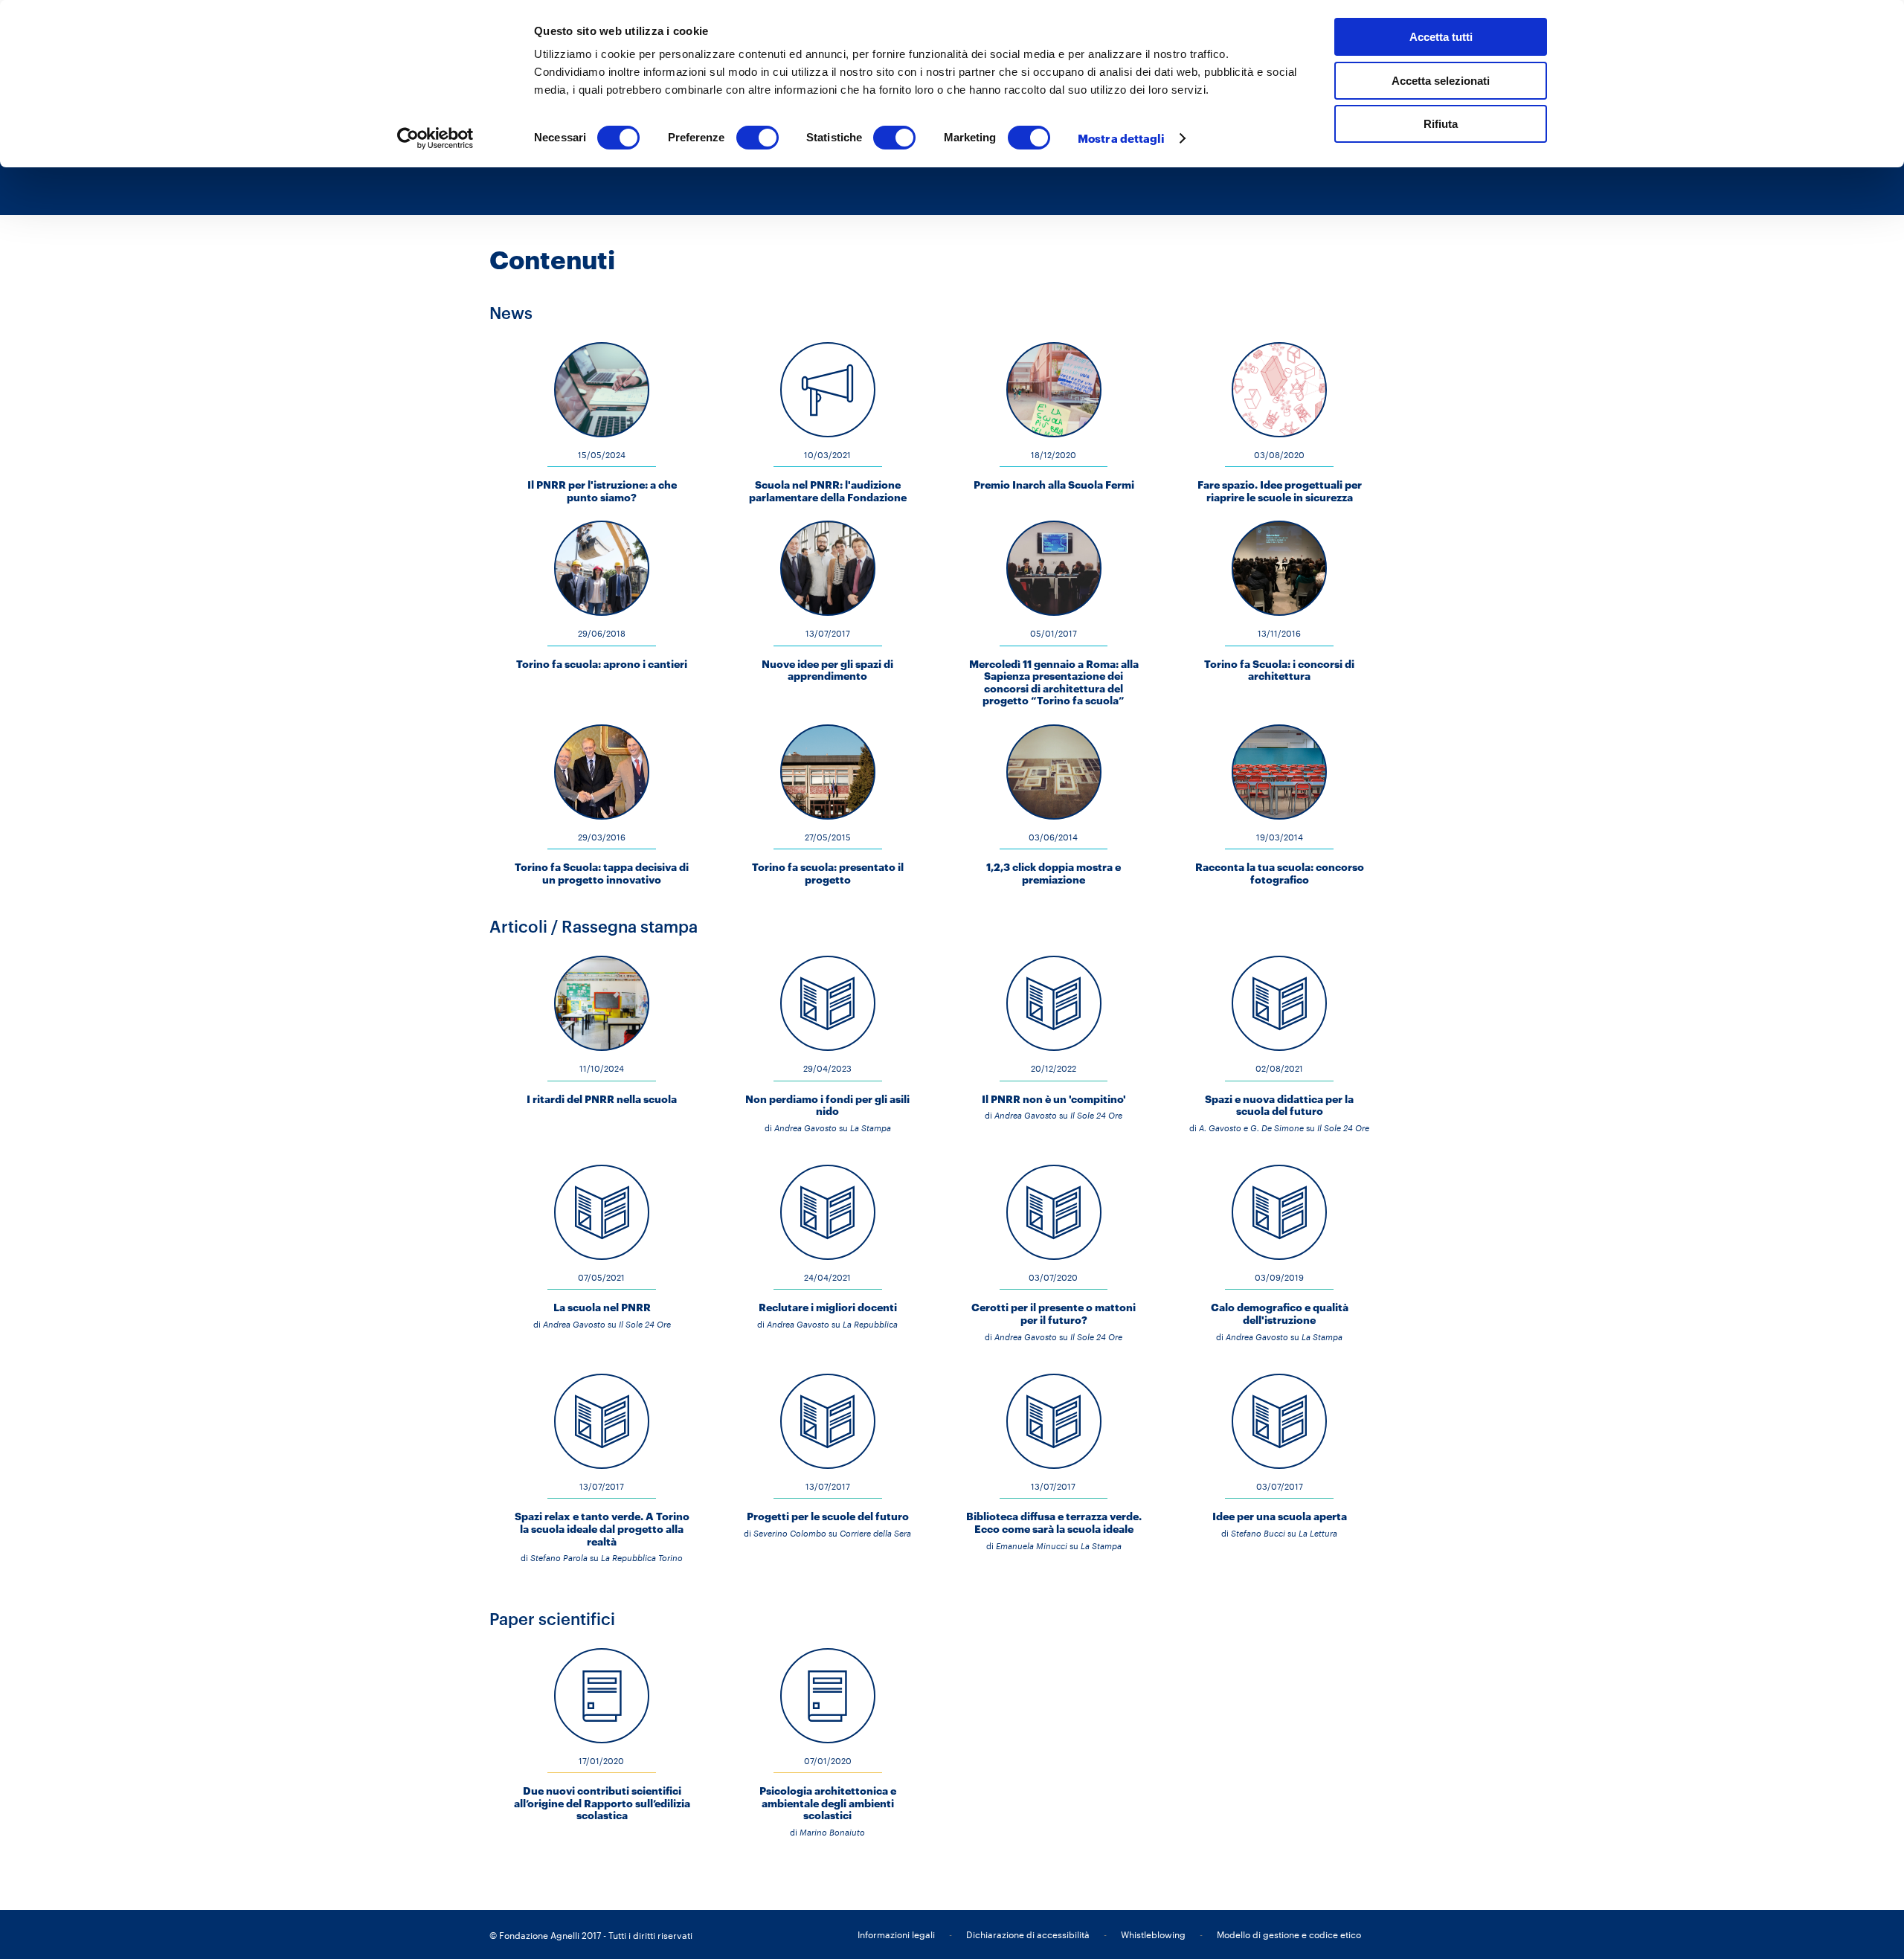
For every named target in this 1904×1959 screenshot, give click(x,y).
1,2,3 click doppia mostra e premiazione (1054, 873)
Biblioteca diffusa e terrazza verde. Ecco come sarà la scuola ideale (1054, 1522)
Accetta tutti (1441, 37)
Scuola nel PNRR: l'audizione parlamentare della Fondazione (828, 491)
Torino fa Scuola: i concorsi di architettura (1279, 670)
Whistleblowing (1153, 1934)
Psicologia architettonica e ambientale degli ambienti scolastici (828, 1803)
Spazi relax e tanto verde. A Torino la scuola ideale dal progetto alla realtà (602, 1528)
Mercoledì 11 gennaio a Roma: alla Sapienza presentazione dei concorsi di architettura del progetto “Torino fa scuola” (1054, 682)
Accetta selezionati (1441, 81)
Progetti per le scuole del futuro (828, 1516)
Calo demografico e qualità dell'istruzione (1280, 1313)
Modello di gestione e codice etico (1289, 1934)
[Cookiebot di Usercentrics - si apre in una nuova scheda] (435, 138)
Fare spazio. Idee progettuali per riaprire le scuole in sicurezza (1280, 491)
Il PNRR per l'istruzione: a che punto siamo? (602, 491)
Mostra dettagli (1122, 138)
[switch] (758, 138)
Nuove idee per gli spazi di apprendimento (827, 670)
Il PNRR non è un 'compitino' (1054, 1099)
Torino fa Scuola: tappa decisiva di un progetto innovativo (602, 873)
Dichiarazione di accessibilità (1028, 1934)
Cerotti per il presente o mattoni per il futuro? (1054, 1313)
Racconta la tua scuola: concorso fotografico (1280, 873)
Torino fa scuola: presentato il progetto (828, 873)
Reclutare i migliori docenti (828, 1307)
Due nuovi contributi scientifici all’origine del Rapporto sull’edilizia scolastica (602, 1803)
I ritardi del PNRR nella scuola (602, 1099)
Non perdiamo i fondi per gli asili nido (827, 1105)
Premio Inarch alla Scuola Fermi (1054, 485)
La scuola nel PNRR (602, 1307)
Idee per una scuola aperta (1280, 1516)
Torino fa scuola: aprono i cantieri (602, 664)
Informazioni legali (896, 1934)
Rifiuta (1441, 124)
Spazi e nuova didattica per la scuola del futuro (1279, 1105)
